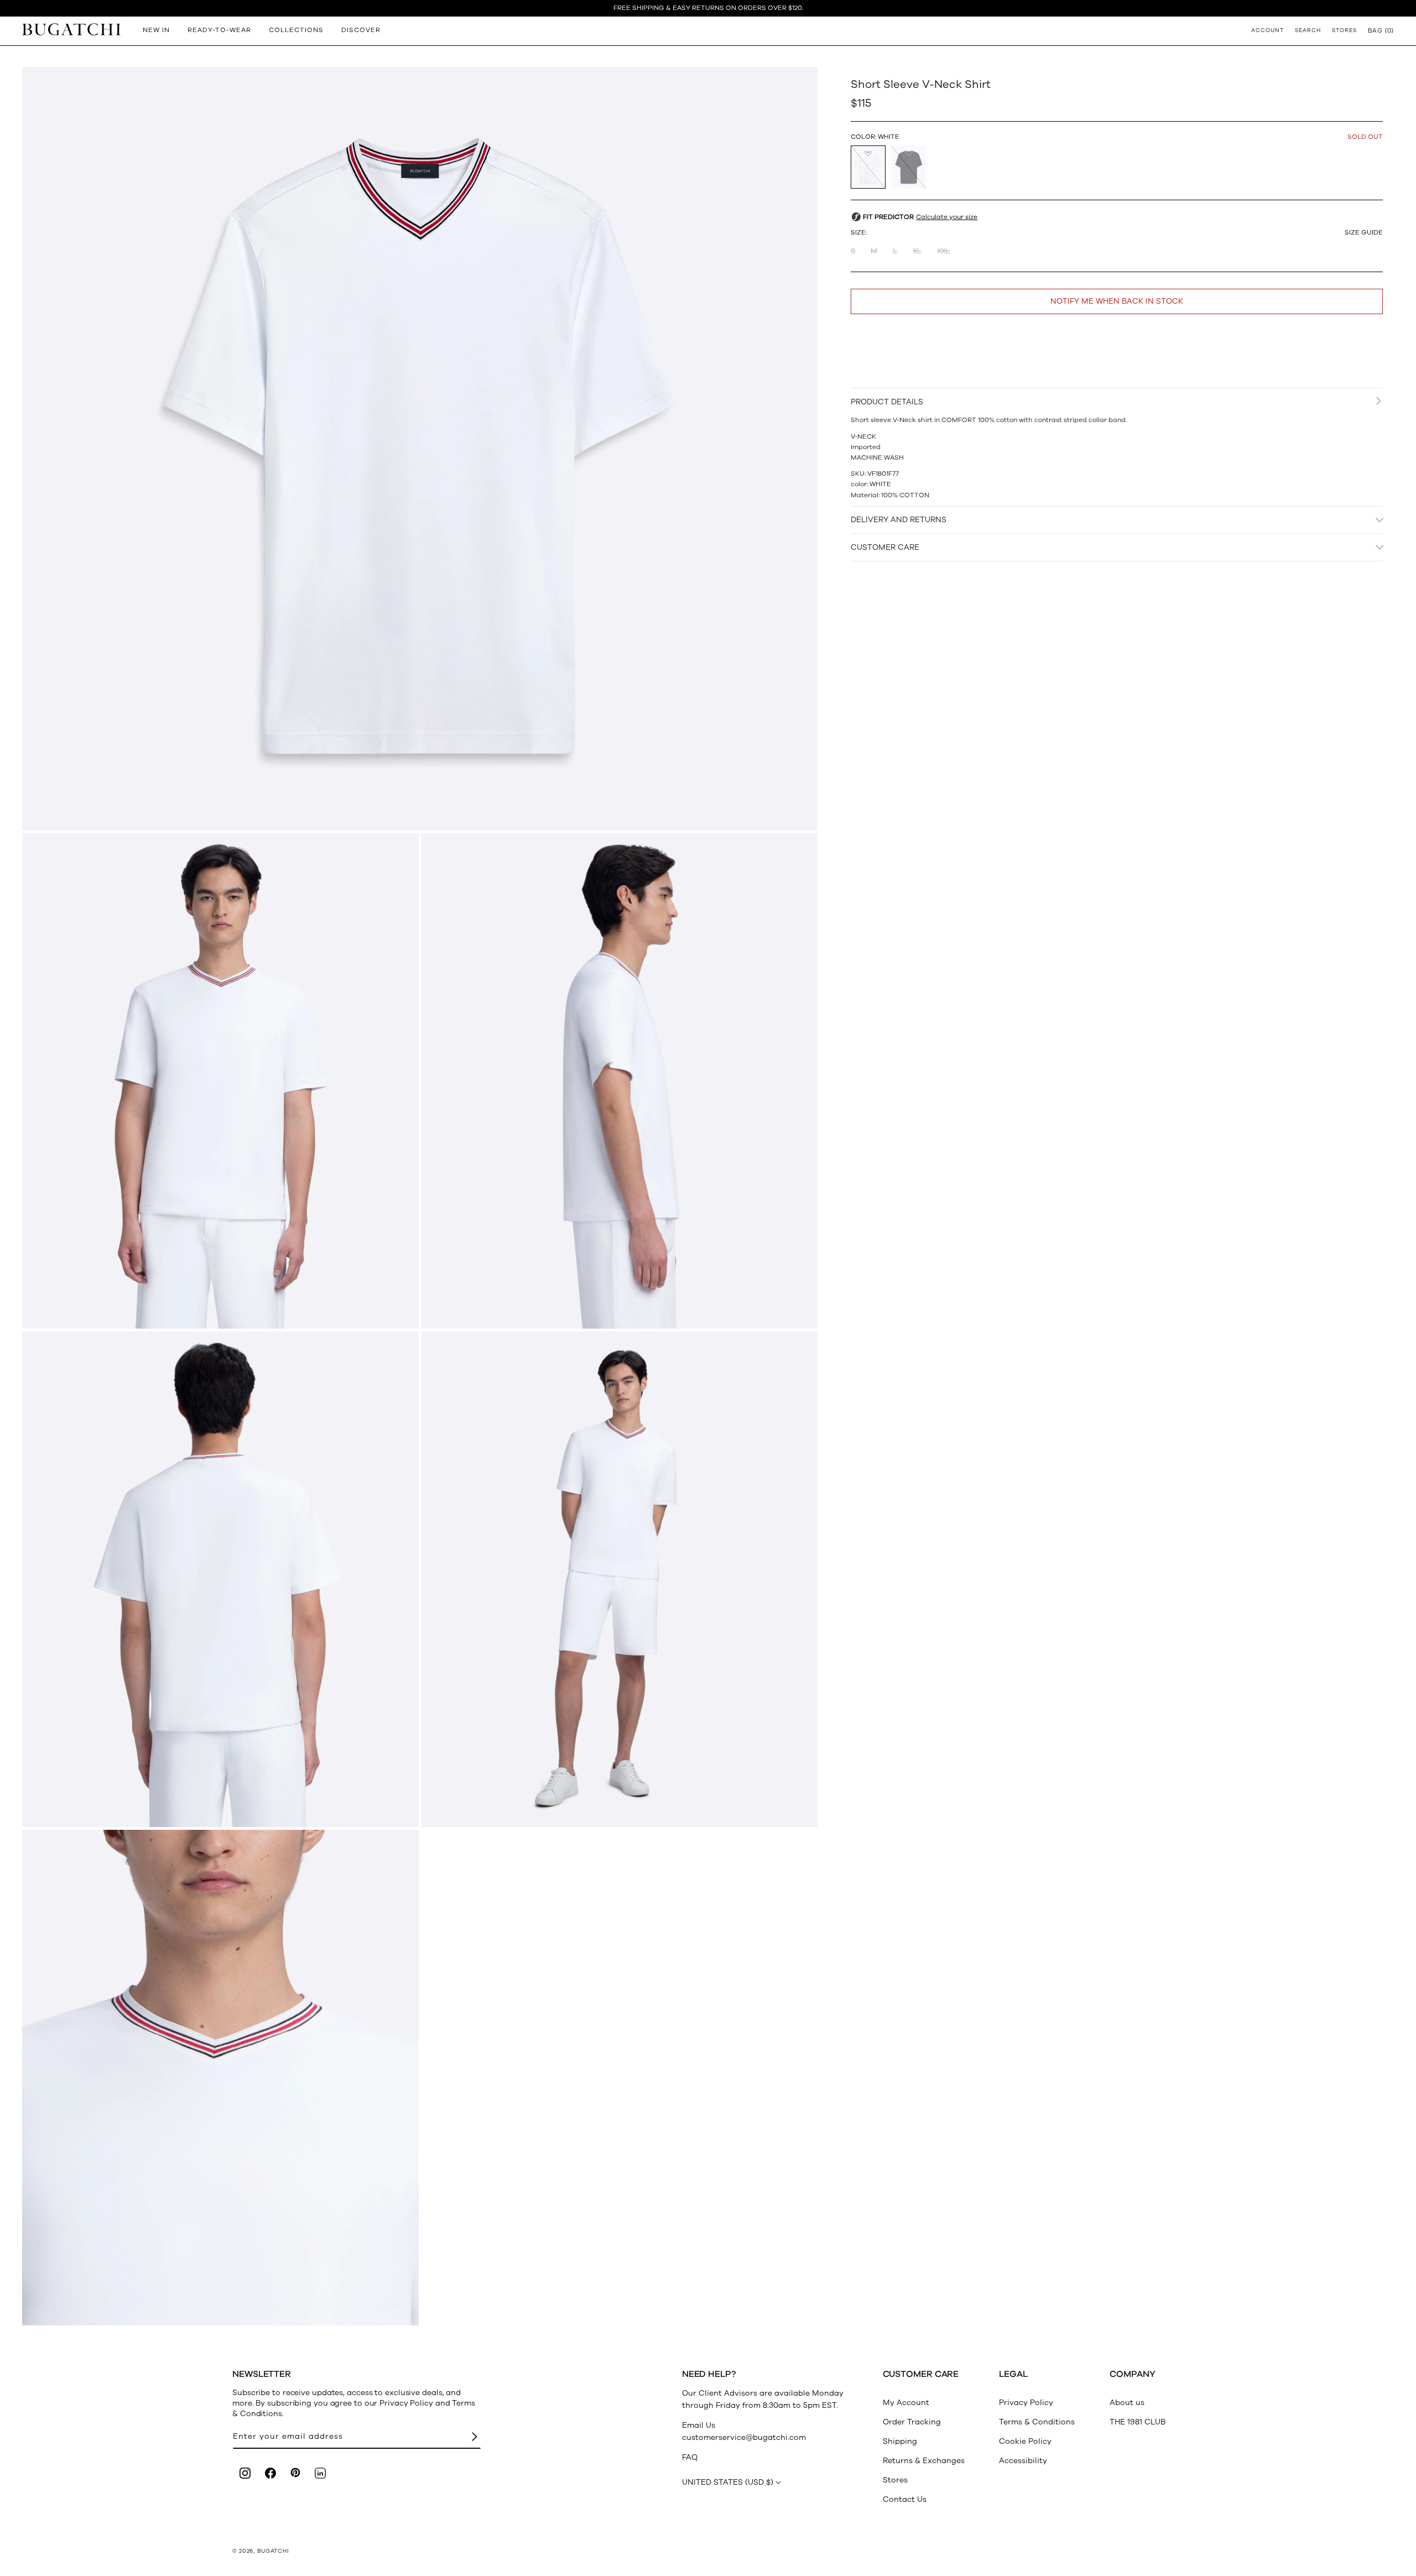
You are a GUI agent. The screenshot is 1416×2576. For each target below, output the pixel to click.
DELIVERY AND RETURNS (899, 520)
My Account (906, 2403)
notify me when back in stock (1117, 301)
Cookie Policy (1025, 2441)
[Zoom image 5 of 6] (620, 1579)
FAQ (690, 2457)
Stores (895, 2480)
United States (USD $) (728, 2482)
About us (1127, 2403)
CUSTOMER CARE (885, 547)
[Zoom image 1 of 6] (420, 449)
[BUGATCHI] (71, 29)
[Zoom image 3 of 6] (620, 1081)
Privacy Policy (1026, 2403)
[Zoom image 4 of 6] (220, 1579)
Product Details (887, 402)
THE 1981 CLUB (1138, 2422)
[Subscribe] (475, 2437)
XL (917, 251)
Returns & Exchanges (924, 2461)
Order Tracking (912, 2422)
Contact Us (905, 2499)
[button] (1381, 30)
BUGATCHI (273, 2551)
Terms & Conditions (1037, 2422)
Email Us (699, 2425)
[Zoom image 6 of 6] (220, 2078)
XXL (944, 251)
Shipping (900, 2441)
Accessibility (1023, 2461)
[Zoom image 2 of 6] (220, 1081)
